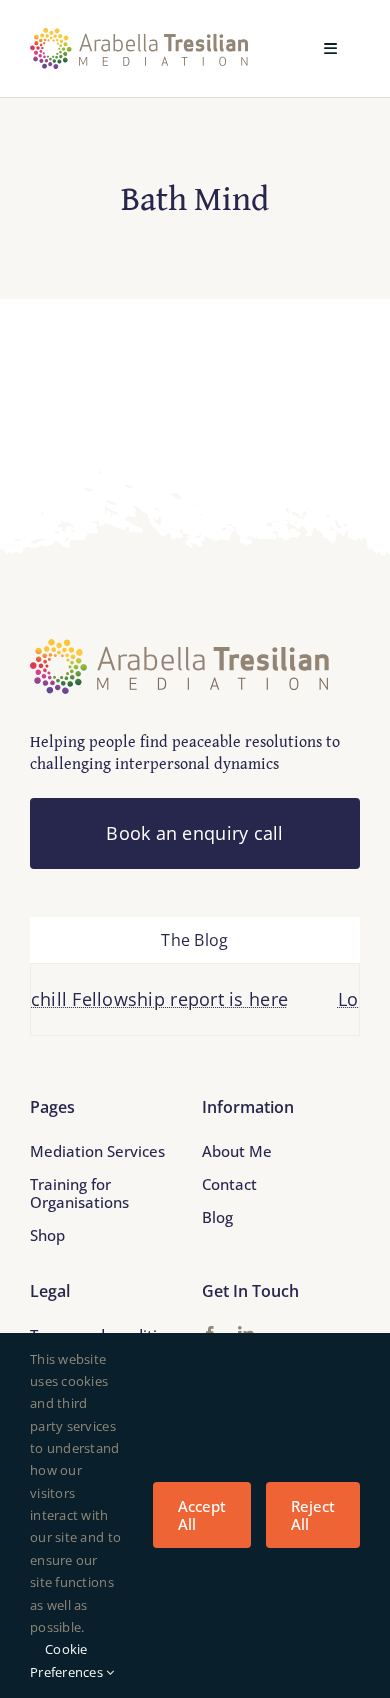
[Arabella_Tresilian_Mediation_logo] (139, 37)
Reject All (313, 1515)
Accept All (202, 1515)
